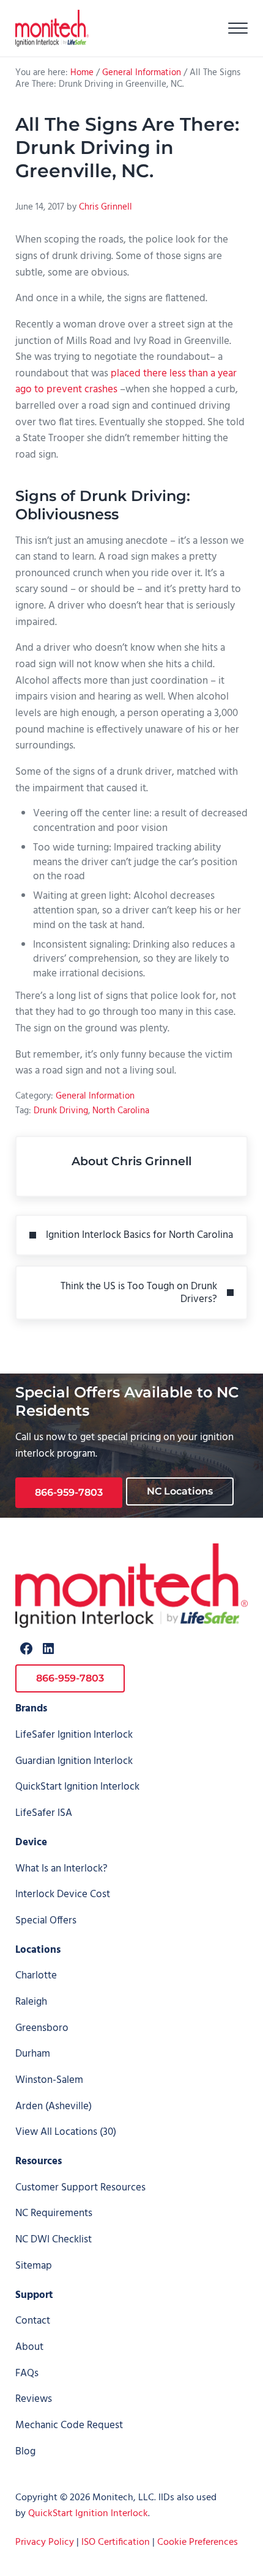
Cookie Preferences (198, 2542)
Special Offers (46, 1921)
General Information (95, 1096)
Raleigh (31, 2002)
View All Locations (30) (66, 2132)
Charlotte (36, 1976)
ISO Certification (116, 2542)
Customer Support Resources (80, 2188)
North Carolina (121, 1111)
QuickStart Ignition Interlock (77, 1787)
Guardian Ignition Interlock (74, 1761)
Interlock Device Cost (63, 1894)
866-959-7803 (69, 1492)
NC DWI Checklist (54, 2240)
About (29, 2347)
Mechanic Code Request (69, 2425)
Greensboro (42, 2028)
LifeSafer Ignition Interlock (74, 1735)
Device (31, 1842)
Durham (33, 2054)
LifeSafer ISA (44, 1813)
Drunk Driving (61, 1111)
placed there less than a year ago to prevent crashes (126, 382)
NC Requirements (54, 2213)
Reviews (34, 2399)
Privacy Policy (45, 2542)
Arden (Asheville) (54, 2106)
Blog (25, 2452)
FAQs (27, 2373)
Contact (33, 2321)
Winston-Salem (49, 2080)
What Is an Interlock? (61, 1869)
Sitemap (34, 2266)
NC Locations (180, 1491)
